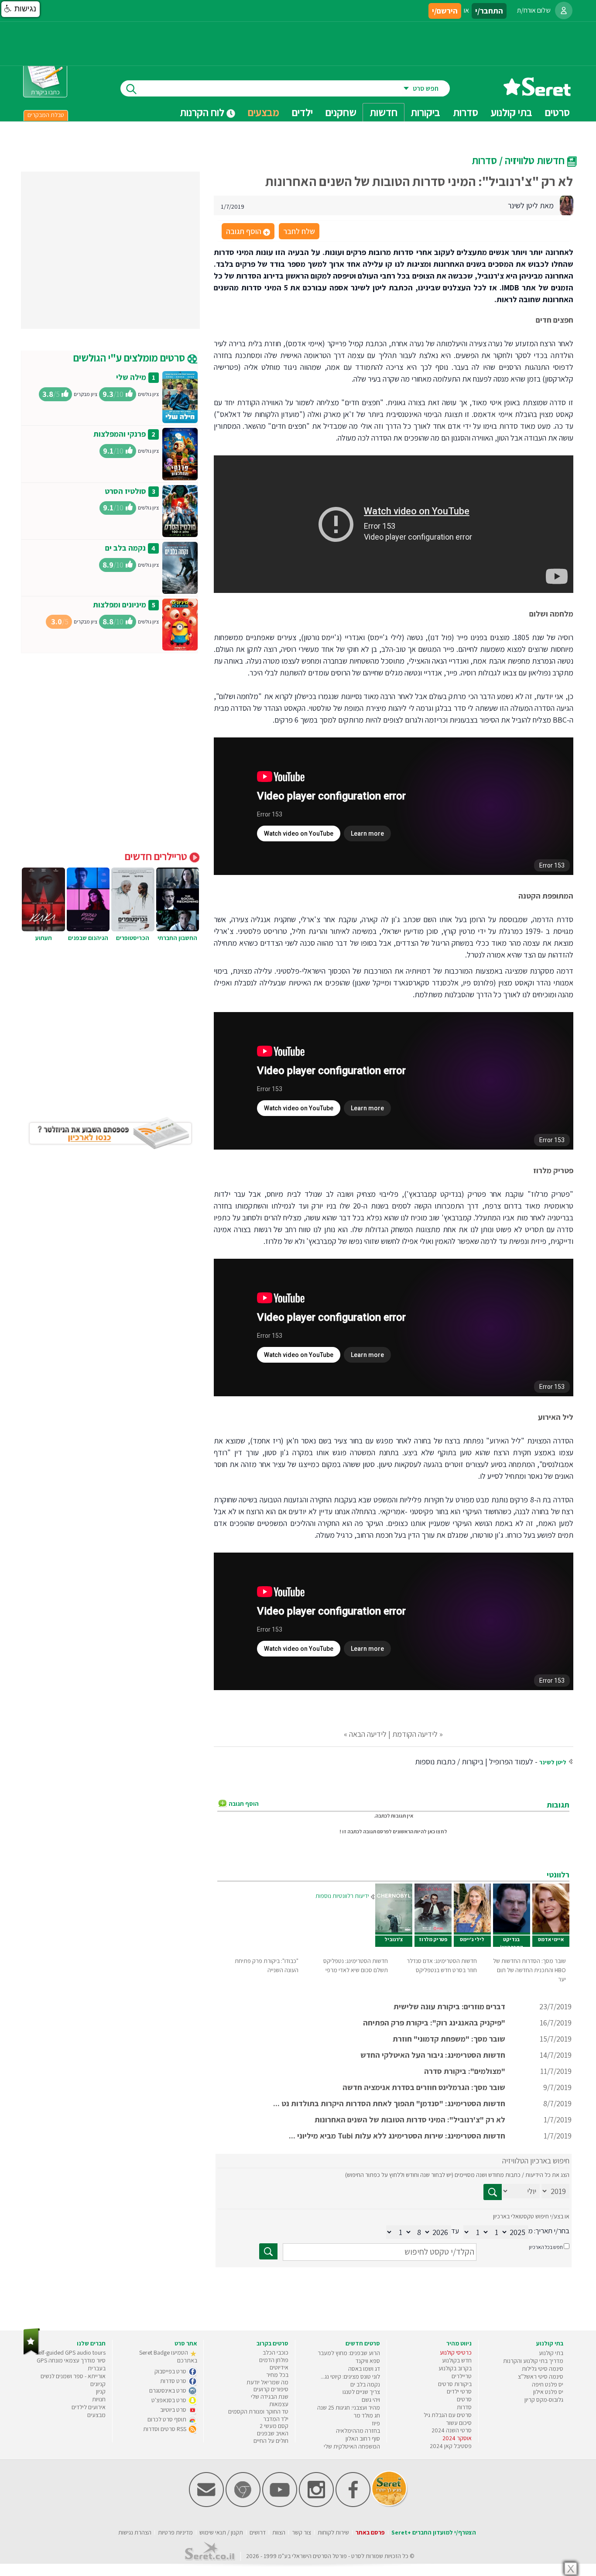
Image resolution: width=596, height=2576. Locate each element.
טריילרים (462, 2376)
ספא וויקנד (368, 2361)
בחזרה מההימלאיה (358, 2431)
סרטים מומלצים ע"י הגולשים (130, 358)
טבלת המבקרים (46, 115)
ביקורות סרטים (455, 2384)
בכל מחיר (277, 2375)
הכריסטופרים (133, 938)
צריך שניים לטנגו (361, 2392)
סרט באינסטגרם (168, 2390)
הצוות (279, 2532)
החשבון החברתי (177, 938)
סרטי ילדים (459, 2391)
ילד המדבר (276, 2419)
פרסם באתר (370, 2532)
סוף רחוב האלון (363, 2438)
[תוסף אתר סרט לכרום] (243, 2505)
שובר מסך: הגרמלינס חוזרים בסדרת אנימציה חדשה (424, 2087)
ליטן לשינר (553, 1762)
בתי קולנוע (551, 2353)
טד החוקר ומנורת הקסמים (258, 2411)
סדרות (464, 2407)
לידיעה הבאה (368, 1734)
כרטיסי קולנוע (456, 2352)
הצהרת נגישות (135, 2532)
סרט (356, 2556)
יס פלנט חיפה (548, 2384)
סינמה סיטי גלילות (543, 2369)
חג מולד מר (367, 2415)
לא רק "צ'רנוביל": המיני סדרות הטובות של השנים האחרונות (410, 2120)
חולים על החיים (271, 2441)
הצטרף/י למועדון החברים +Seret (434, 2532)
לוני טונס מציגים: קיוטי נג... (350, 2376)
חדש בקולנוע (457, 2360)
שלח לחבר (299, 231)
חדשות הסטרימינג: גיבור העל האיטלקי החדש (433, 2055)
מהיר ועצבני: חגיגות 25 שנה (349, 2407)
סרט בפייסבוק (171, 2371)
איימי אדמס (551, 1939)
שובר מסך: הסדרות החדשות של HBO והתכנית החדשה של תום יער (529, 1970)
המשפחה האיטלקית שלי (352, 2446)
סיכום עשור (459, 2423)
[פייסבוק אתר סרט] (353, 2505)
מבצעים (264, 112)
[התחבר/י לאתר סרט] (564, 10)
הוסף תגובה (247, 232)
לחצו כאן (437, 1831)
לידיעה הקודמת (415, 1734)
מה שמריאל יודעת (267, 2382)
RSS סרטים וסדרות (165, 2429)
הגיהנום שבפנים (88, 938)
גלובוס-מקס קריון (544, 2400)
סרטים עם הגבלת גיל (448, 2415)
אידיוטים (279, 2367)
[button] (21, 9)
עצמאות (279, 2404)
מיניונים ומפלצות (120, 604)
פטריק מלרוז (433, 1939)
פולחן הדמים (274, 2360)
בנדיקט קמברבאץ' (512, 1943)
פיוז (376, 2423)
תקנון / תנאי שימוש (221, 2532)
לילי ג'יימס (472, 1939)
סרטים (464, 2399)
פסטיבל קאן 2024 (451, 2446)
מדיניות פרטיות (175, 2532)
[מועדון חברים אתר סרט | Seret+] (206, 2505)
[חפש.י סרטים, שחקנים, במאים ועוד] (130, 88)
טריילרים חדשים (157, 856)
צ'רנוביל (394, 1939)
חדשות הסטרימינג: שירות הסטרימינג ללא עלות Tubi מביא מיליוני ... (397, 2136)
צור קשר (301, 2532)
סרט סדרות (174, 2381)
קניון (101, 2391)
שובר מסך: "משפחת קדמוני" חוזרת (449, 2039)
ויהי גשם (371, 2400)
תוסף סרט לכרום (168, 2419)
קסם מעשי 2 (274, 2426)
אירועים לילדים (89, 2407)
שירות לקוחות (333, 2532)
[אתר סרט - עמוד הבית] (537, 93)
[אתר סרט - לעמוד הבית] (32, 2353)
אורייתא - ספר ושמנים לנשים (73, 2376)
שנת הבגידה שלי (270, 2397)
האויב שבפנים (273, 2433)
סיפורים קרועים (271, 2389)
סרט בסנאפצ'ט (170, 2400)
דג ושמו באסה (364, 2369)
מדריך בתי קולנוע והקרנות (533, 2361)
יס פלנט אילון (548, 2392)
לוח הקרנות (203, 112)
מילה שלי (131, 377)
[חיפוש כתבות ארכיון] (493, 2192)
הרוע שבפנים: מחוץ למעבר (349, 2353)
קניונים (98, 2384)
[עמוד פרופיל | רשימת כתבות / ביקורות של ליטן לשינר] (566, 205)
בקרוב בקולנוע (455, 2368)
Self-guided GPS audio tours (70, 2352)
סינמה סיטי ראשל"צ (541, 2376)
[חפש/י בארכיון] (268, 2251)
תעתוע (44, 938)
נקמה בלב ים (125, 548)
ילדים (302, 112)
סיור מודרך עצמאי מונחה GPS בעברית (71, 2364)
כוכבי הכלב (276, 2352)
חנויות (99, 2399)
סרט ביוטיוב (174, 2410)
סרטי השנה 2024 (452, 2430)
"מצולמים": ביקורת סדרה (465, 2071)
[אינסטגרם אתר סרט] (316, 2505)
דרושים (258, 2532)
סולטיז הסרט (125, 491)
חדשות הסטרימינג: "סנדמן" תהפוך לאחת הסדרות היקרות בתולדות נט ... (389, 2103)
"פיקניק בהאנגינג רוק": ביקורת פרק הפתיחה (434, 2023)
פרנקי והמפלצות (120, 434)
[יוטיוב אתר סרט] (280, 2505)
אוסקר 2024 (457, 2438)
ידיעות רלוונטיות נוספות (342, 1896)
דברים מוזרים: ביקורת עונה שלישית (449, 2006)
